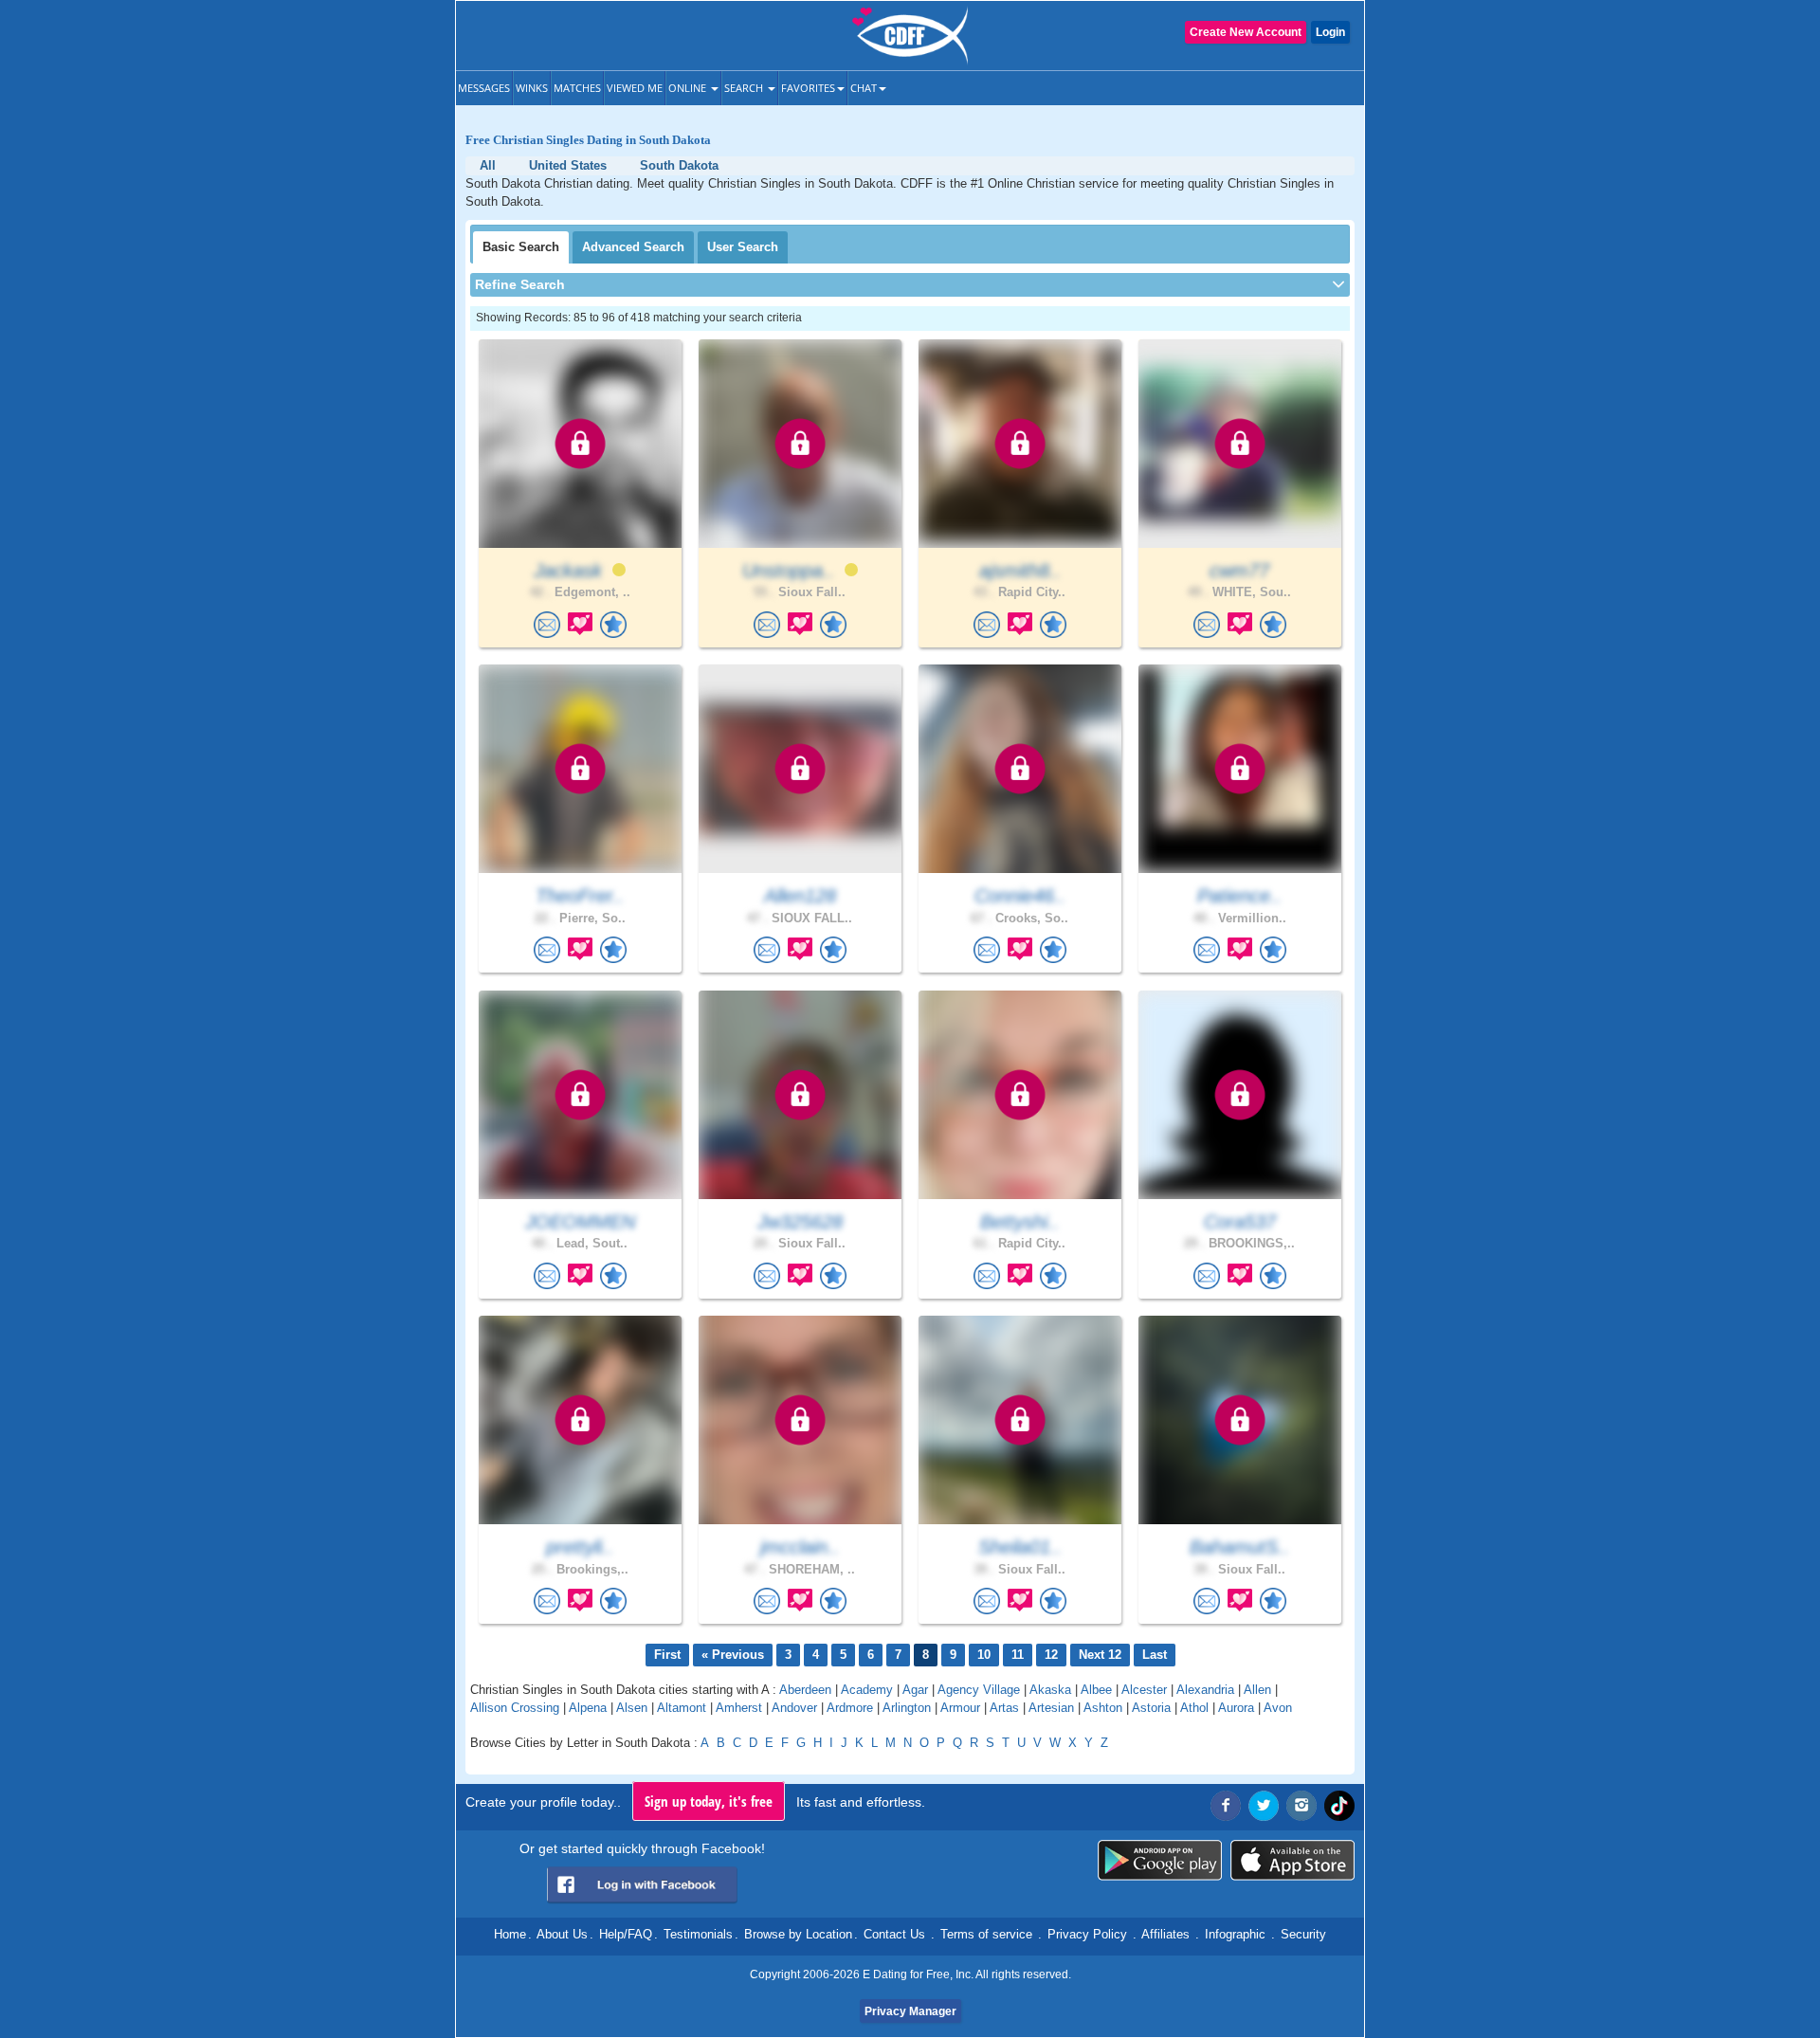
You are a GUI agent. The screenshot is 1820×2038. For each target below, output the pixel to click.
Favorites (808, 88)
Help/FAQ (626, 1934)
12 (1051, 1655)
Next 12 (1100, 1655)
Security (1303, 1934)
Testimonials (698, 1934)
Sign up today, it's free (709, 1801)
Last (1155, 1655)
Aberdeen (805, 1690)
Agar (915, 1690)
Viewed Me (635, 88)
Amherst (739, 1708)
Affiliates (1165, 1934)
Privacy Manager (910, 2011)
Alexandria (1205, 1690)
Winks (532, 88)
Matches (577, 88)
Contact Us (894, 1934)
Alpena (588, 1708)
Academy (867, 1690)
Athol (1194, 1708)
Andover (794, 1708)
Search (745, 88)
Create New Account (1246, 32)
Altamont (682, 1708)
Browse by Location (798, 1934)
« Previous (733, 1655)
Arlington (907, 1708)
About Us (562, 1934)
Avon (1278, 1708)
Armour (960, 1708)
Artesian (1051, 1708)
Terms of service (986, 1934)
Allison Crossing (515, 1708)
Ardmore (850, 1708)
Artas (1004, 1708)
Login (1330, 32)
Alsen (632, 1708)
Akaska (1050, 1690)
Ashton (1103, 1708)
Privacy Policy (1087, 1934)
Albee (1096, 1690)
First (667, 1655)
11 (1018, 1655)
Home (510, 1934)
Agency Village (979, 1690)
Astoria (1151, 1708)
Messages (484, 88)
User (743, 247)
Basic (521, 247)
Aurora (1236, 1708)
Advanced (633, 247)
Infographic (1235, 1934)
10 (984, 1655)
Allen (1257, 1690)
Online (689, 88)
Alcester (1144, 1690)
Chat (864, 88)
